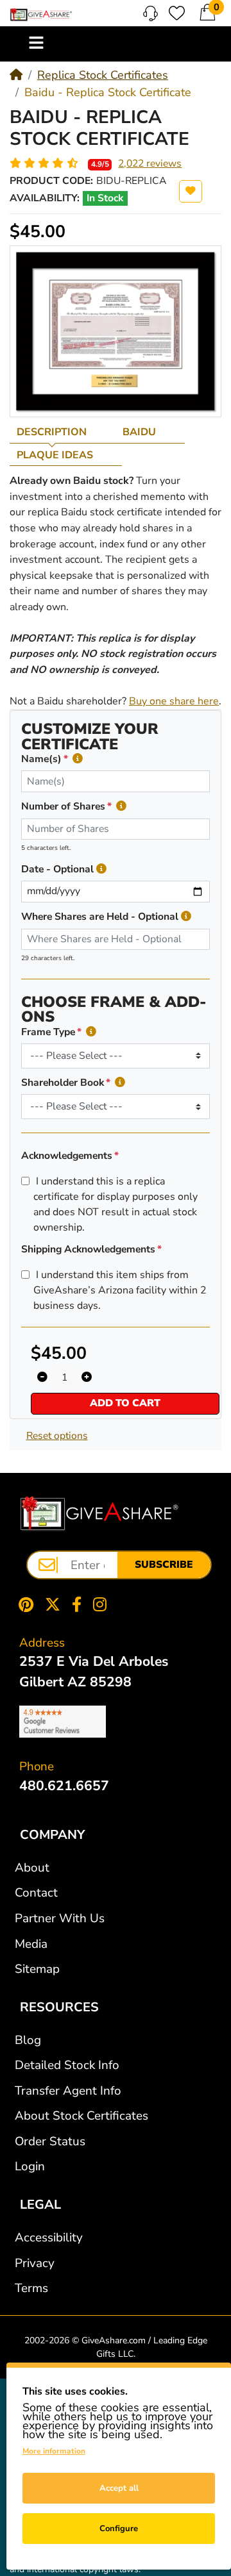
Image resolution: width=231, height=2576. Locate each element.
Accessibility (49, 2238)
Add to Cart (125, 1403)
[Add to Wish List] (191, 191)
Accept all (119, 2488)
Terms (31, 2288)
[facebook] (77, 1604)
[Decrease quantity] (42, 1378)
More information (54, 2451)
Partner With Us (60, 1918)
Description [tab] (52, 432)
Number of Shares (63, 806)
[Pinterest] (23, 1604)
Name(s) (41, 759)
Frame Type (48, 1032)
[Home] (16, 75)
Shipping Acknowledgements (88, 1249)
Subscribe (164, 1565)
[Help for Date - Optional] (101, 869)
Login (30, 2166)
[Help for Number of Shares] (121, 807)
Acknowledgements (67, 1156)
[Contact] (150, 13)
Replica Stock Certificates (103, 75)
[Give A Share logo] (41, 15)
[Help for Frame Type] (91, 1032)
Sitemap (37, 1969)
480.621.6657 (64, 1786)
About (32, 1868)
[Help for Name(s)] (78, 759)
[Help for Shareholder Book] (120, 1083)
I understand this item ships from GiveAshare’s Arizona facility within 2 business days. (120, 1290)
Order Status (50, 2141)
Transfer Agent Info (68, 2091)
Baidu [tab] (139, 432)
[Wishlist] (177, 13)
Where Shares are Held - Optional (100, 917)
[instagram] (103, 1604)
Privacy (35, 2263)
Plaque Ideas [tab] (55, 455)
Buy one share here (174, 701)
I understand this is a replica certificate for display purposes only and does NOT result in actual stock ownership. (116, 1204)
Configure (119, 2529)
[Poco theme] (99, 1514)
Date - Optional (57, 869)
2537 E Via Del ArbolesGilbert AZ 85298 (94, 1672)
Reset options (57, 1436)
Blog (28, 2040)
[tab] (63, 432)
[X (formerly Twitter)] (53, 1604)
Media (31, 1944)
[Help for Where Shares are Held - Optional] (186, 917)
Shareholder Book (63, 1083)
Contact (36, 1893)
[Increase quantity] (87, 1378)
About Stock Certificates (81, 2116)
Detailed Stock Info (67, 2065)
